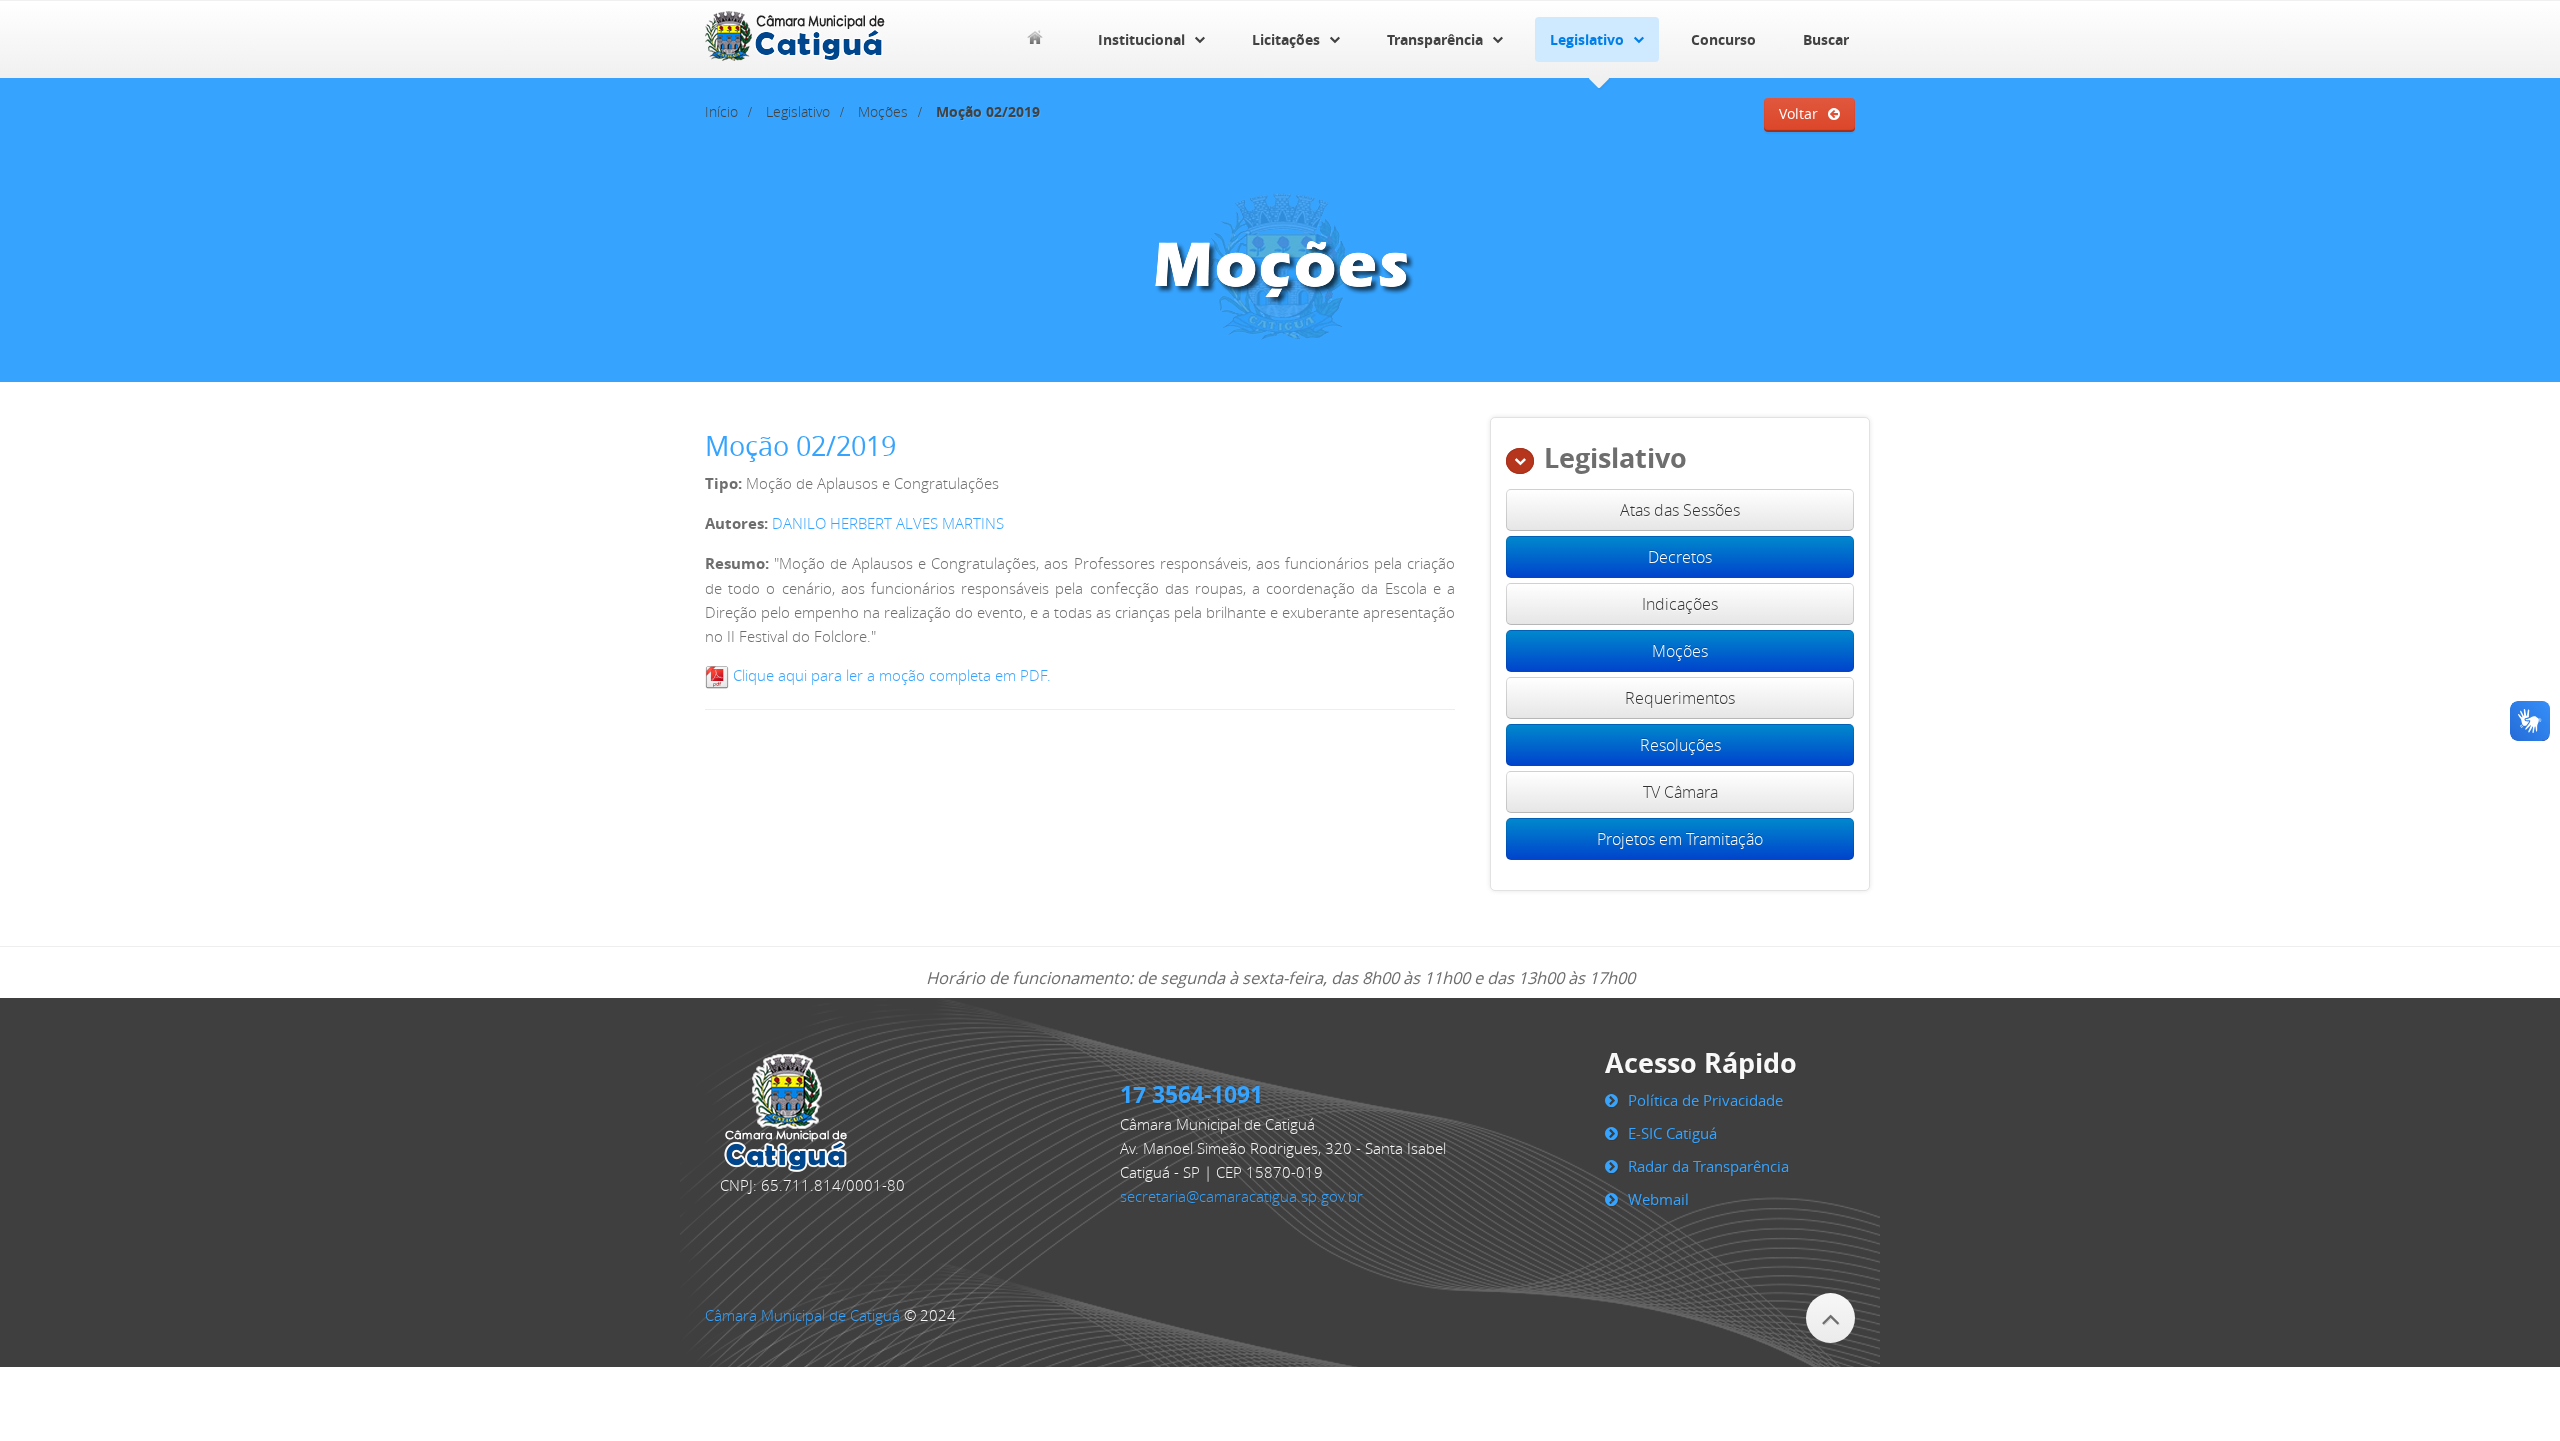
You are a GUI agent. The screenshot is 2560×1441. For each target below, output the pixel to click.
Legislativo (1587, 39)
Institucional (1141, 39)
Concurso (1723, 39)
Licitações (1286, 39)
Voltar (1798, 114)
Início (721, 112)
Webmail (1658, 1199)
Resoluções (1680, 745)
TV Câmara (1680, 792)
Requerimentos (1680, 698)
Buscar (1826, 39)
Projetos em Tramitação (1680, 839)
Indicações (1680, 604)
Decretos (1680, 557)
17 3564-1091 (1191, 1094)
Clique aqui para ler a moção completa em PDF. (890, 675)
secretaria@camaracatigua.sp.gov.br (1241, 1196)
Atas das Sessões (1680, 510)
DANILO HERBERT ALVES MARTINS (888, 523)
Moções (883, 112)
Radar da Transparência (1708, 1166)
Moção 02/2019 (800, 446)
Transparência (1435, 39)
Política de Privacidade (1705, 1100)
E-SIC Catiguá (1672, 1133)
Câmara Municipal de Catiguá (802, 1315)
